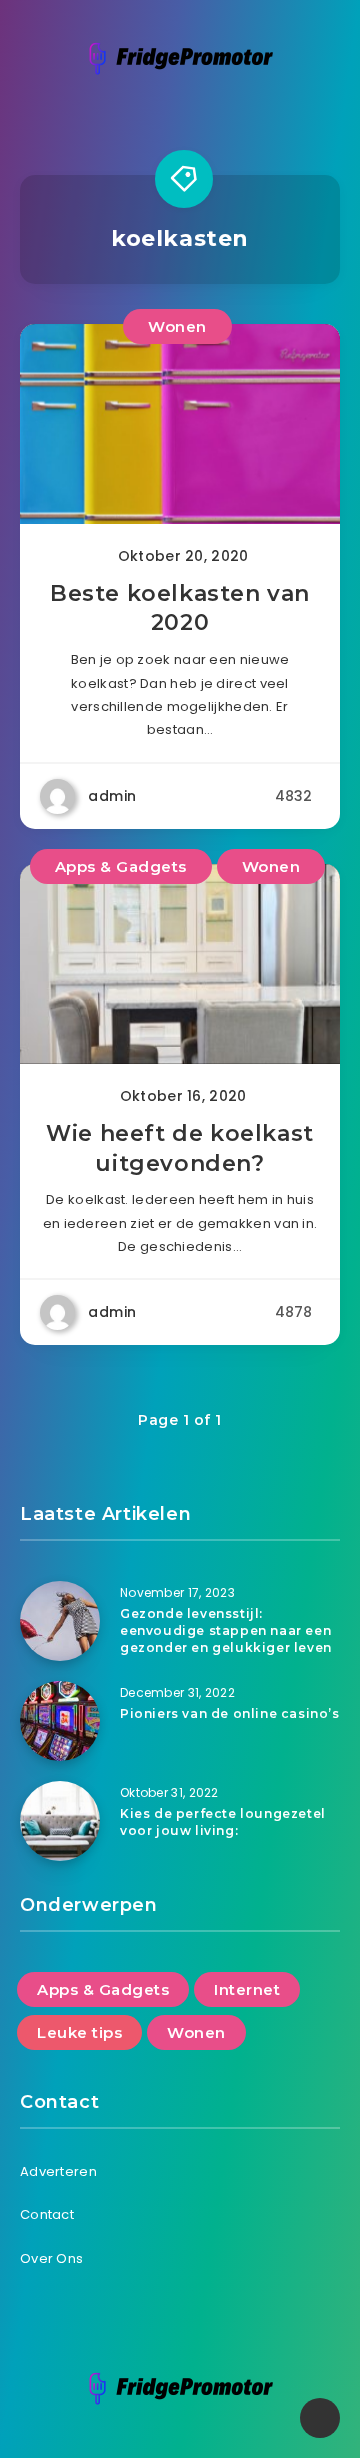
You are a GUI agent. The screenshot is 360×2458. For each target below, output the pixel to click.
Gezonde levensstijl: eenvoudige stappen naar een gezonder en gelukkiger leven (226, 1631)
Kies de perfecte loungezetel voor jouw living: (223, 1822)
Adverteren (58, 2171)
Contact (47, 2214)
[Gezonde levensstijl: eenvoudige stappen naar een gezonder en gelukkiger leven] (60, 1621)
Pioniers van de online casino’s (230, 1713)
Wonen (177, 326)
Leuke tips (79, 2032)
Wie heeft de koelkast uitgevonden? (180, 1148)
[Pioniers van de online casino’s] (60, 1721)
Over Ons (51, 2258)
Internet (247, 1989)
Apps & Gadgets (121, 866)
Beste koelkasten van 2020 (180, 608)
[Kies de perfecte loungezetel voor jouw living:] (60, 1821)
